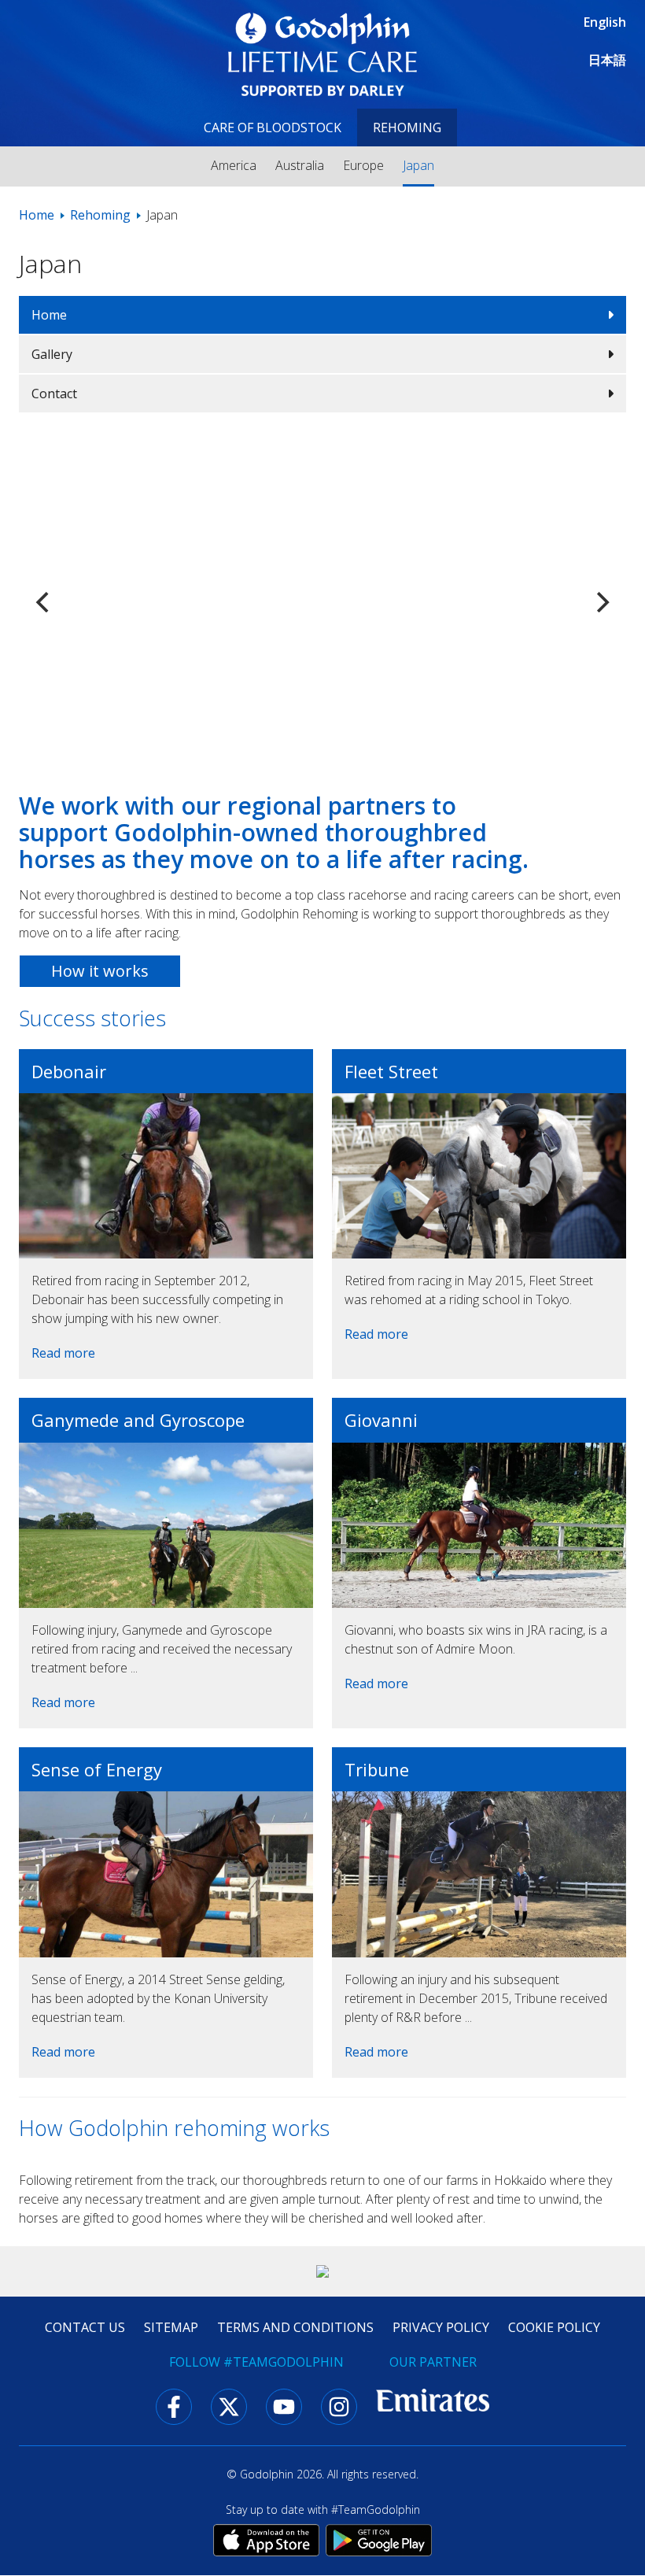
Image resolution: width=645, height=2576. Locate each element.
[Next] (601, 602)
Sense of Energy (97, 1769)
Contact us (85, 2327)
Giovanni (381, 1420)
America (234, 165)
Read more (63, 1353)
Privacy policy (441, 2327)
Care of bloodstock (273, 128)
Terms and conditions (295, 2327)
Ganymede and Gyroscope (138, 1420)
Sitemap (171, 2327)
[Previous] (44, 602)
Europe (363, 165)
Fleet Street (391, 1071)
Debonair (69, 1071)
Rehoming (407, 128)
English (605, 22)
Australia (300, 165)
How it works (100, 971)
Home (37, 215)
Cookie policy (554, 2327)
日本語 (607, 60)
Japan (418, 165)
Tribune (377, 1769)
